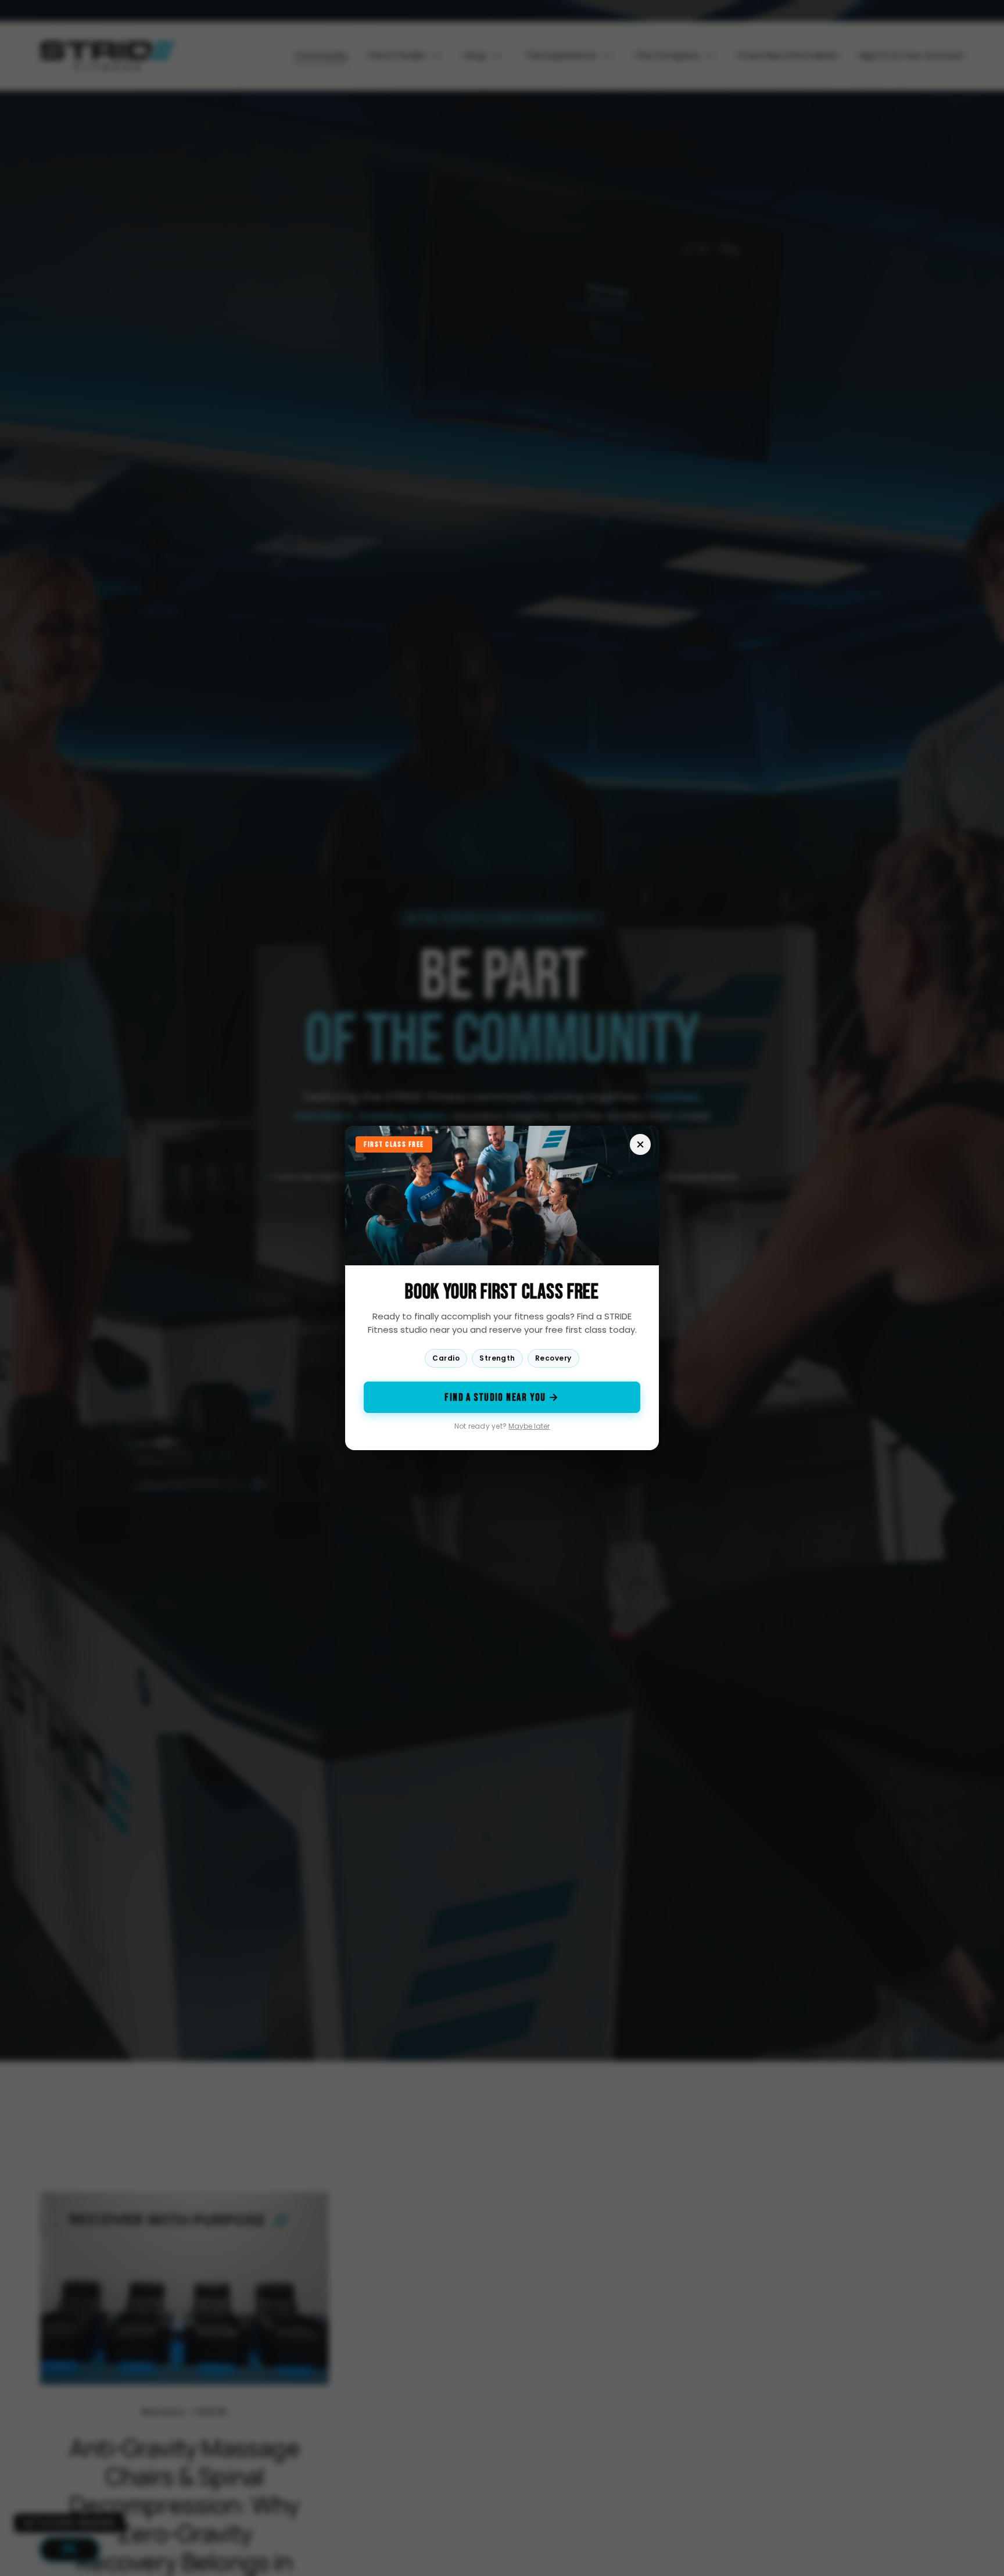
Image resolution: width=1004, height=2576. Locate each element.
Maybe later (529, 1426)
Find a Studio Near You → (502, 1398)
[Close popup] (640, 1144)
